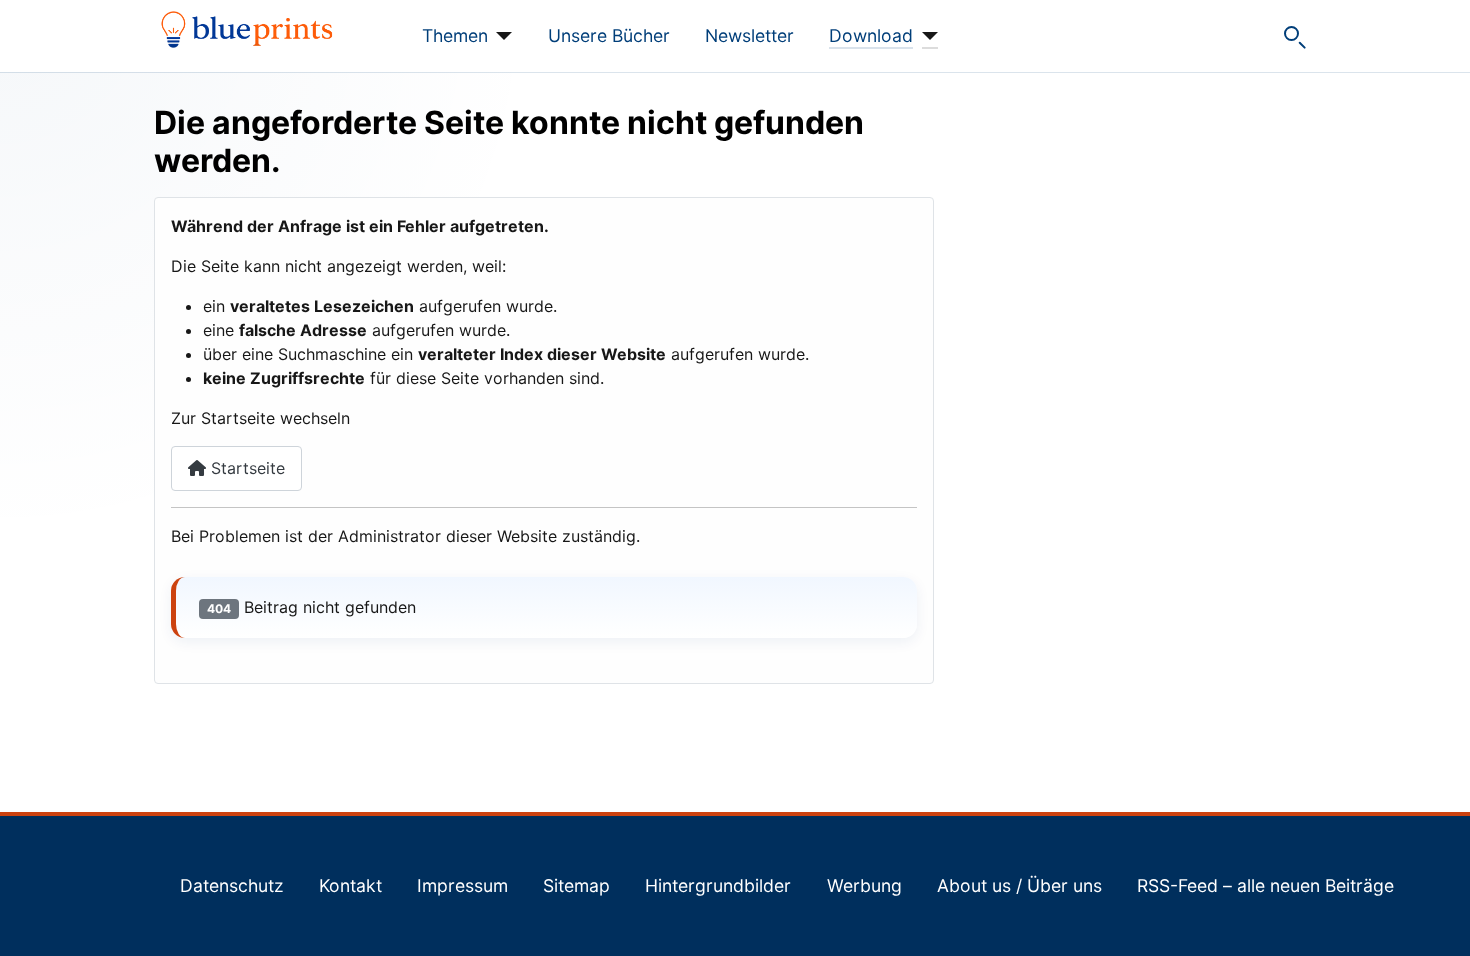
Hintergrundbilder (718, 885)
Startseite (245, 468)
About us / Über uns (1019, 885)
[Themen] (500, 36)
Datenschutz (232, 885)
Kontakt (350, 885)
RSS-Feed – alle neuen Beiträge (1265, 885)
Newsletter (749, 35)
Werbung (864, 885)
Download (871, 35)
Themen (455, 35)
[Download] (925, 36)
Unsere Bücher (609, 35)
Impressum (462, 885)
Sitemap (576, 885)
